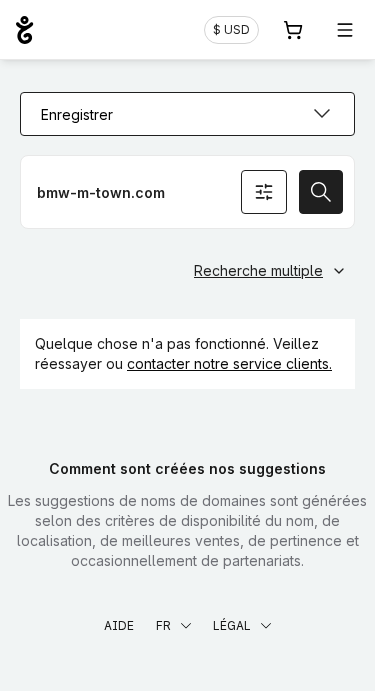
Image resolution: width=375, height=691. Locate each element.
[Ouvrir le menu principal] (345, 30)
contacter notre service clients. (229, 363)
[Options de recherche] (264, 192)
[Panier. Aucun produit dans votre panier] (293, 30)
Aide (119, 625)
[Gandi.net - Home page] (24, 30)
